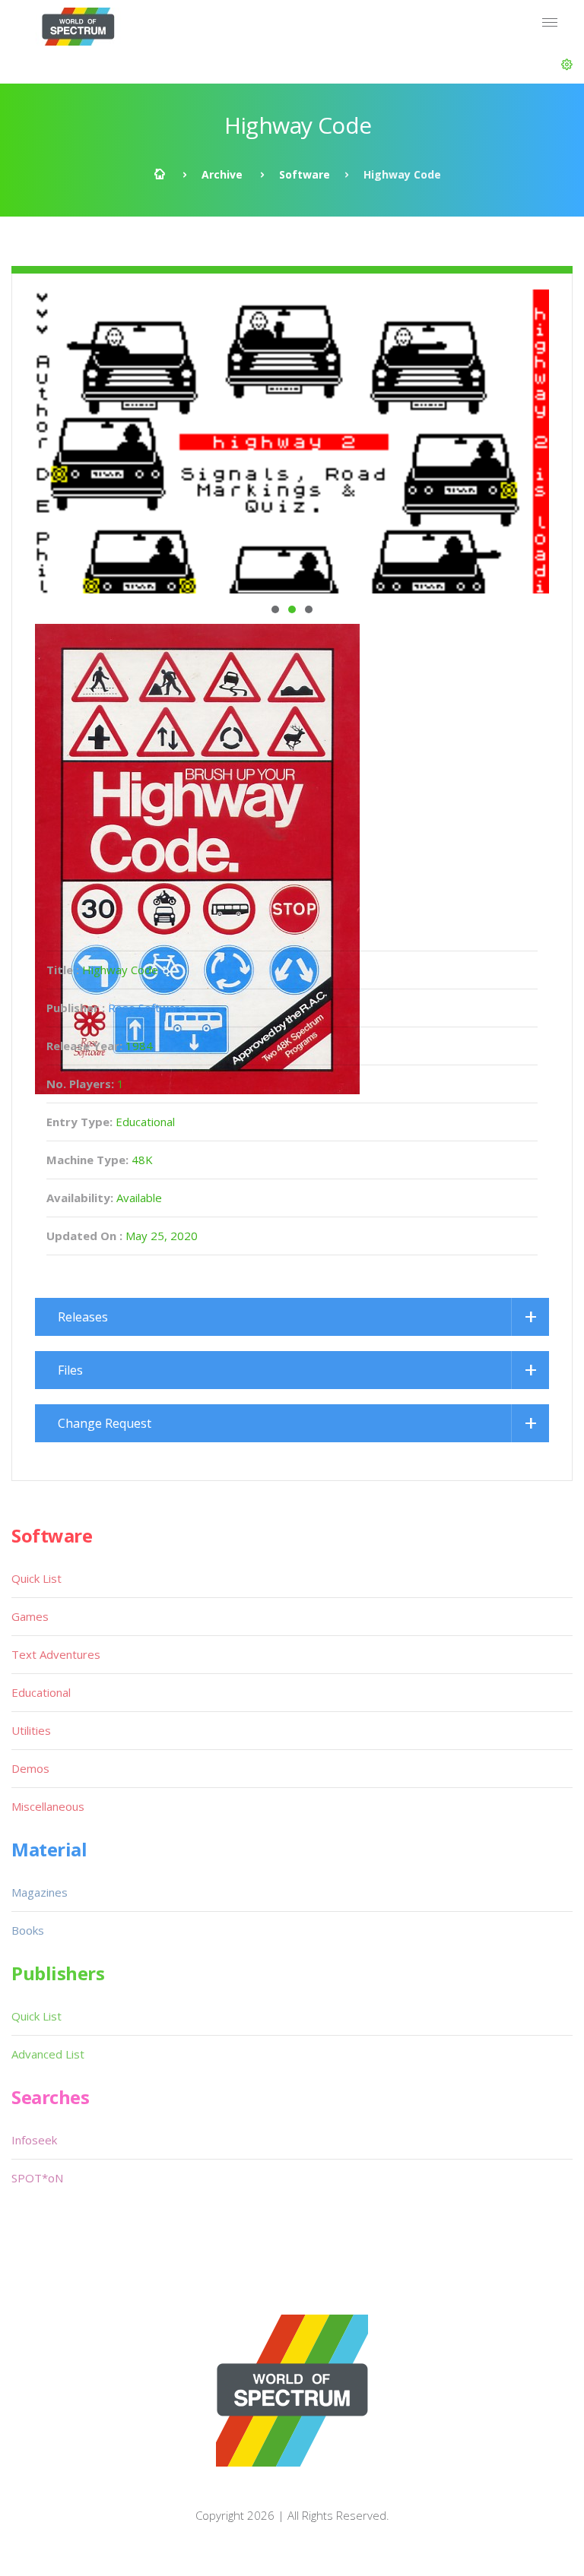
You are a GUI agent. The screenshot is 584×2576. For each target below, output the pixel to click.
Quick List (36, 1578)
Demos (30, 1768)
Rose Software (147, 1008)
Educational (41, 1692)
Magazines (40, 1892)
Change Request (105, 1423)
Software (305, 174)
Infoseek (34, 2140)
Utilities (31, 1730)
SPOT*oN (37, 2178)
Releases (83, 1317)
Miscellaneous (48, 1806)
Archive (222, 174)
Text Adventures (56, 1654)
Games (30, 1616)
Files (70, 1370)
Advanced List (48, 2054)
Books (28, 1930)
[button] (567, 65)
